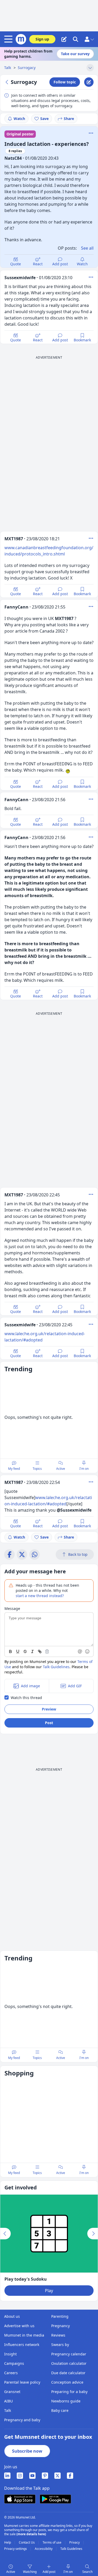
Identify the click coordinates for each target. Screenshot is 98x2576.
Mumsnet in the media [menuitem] (24, 2335)
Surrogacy (27, 68)
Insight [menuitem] (10, 2354)
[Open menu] (9, 39)
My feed (14, 1469)
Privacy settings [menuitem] (16, 2549)
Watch (19, 119)
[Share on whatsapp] (34, 1554)
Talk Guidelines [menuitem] (71, 2549)
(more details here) (31, 2534)
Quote (16, 264)
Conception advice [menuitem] (67, 2382)
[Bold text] (10, 1651)
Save (44, 119)
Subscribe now (27, 2451)
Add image (30, 1686)
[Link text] (40, 1651)
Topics (37, 1469)
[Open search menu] (76, 39)
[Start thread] (64, 39)
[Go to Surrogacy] (8, 82)
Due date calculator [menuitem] (68, 2373)
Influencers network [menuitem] (22, 2345)
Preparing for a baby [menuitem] (69, 2392)
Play (49, 2291)
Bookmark (82, 340)
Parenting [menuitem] (60, 2316)
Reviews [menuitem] (58, 2335)
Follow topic (65, 82)
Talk (8, 68)
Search (87, 2572)
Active (61, 1469)
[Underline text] (18, 1651)
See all (87, 248)
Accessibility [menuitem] (44, 2549)
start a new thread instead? (40, 1596)
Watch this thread (26, 1698)
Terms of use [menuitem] (52, 2543)
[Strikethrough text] (25, 1651)
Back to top (78, 1554)
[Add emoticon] (88, 1651)
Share (69, 119)
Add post (60, 264)
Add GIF (75, 1686)
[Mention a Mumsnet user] (80, 1651)
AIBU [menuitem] (8, 2401)
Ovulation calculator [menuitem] (69, 2363)
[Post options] (91, 277)
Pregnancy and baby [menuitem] (22, 2420)
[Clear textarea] (47, 1651)
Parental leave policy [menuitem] (22, 2382)
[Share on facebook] (9, 1554)
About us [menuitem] (12, 2316)
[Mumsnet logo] (21, 39)
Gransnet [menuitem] (12, 2392)
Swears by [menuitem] (60, 2345)
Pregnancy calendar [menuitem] (69, 2354)
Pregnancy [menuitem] (60, 2326)
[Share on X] (22, 1554)
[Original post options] (91, 133)
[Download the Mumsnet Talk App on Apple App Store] (20, 2499)
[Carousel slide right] (93, 2234)
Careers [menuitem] (11, 2373)
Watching (30, 2572)
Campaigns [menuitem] (14, 2363)
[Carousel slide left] (5, 2234)
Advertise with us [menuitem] (19, 2326)
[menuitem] (7, 2476)
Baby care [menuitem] (60, 2410)
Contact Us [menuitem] (27, 2543)
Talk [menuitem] (8, 2410)
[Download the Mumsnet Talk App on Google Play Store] (55, 2499)
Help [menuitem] (8, 2543)
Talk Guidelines (56, 1667)
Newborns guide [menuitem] (66, 2401)
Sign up (42, 39)
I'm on (84, 1469)
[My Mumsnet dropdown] (89, 39)
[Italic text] (32, 1651)
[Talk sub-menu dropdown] (90, 68)
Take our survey (75, 54)
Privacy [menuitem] (75, 2543)
